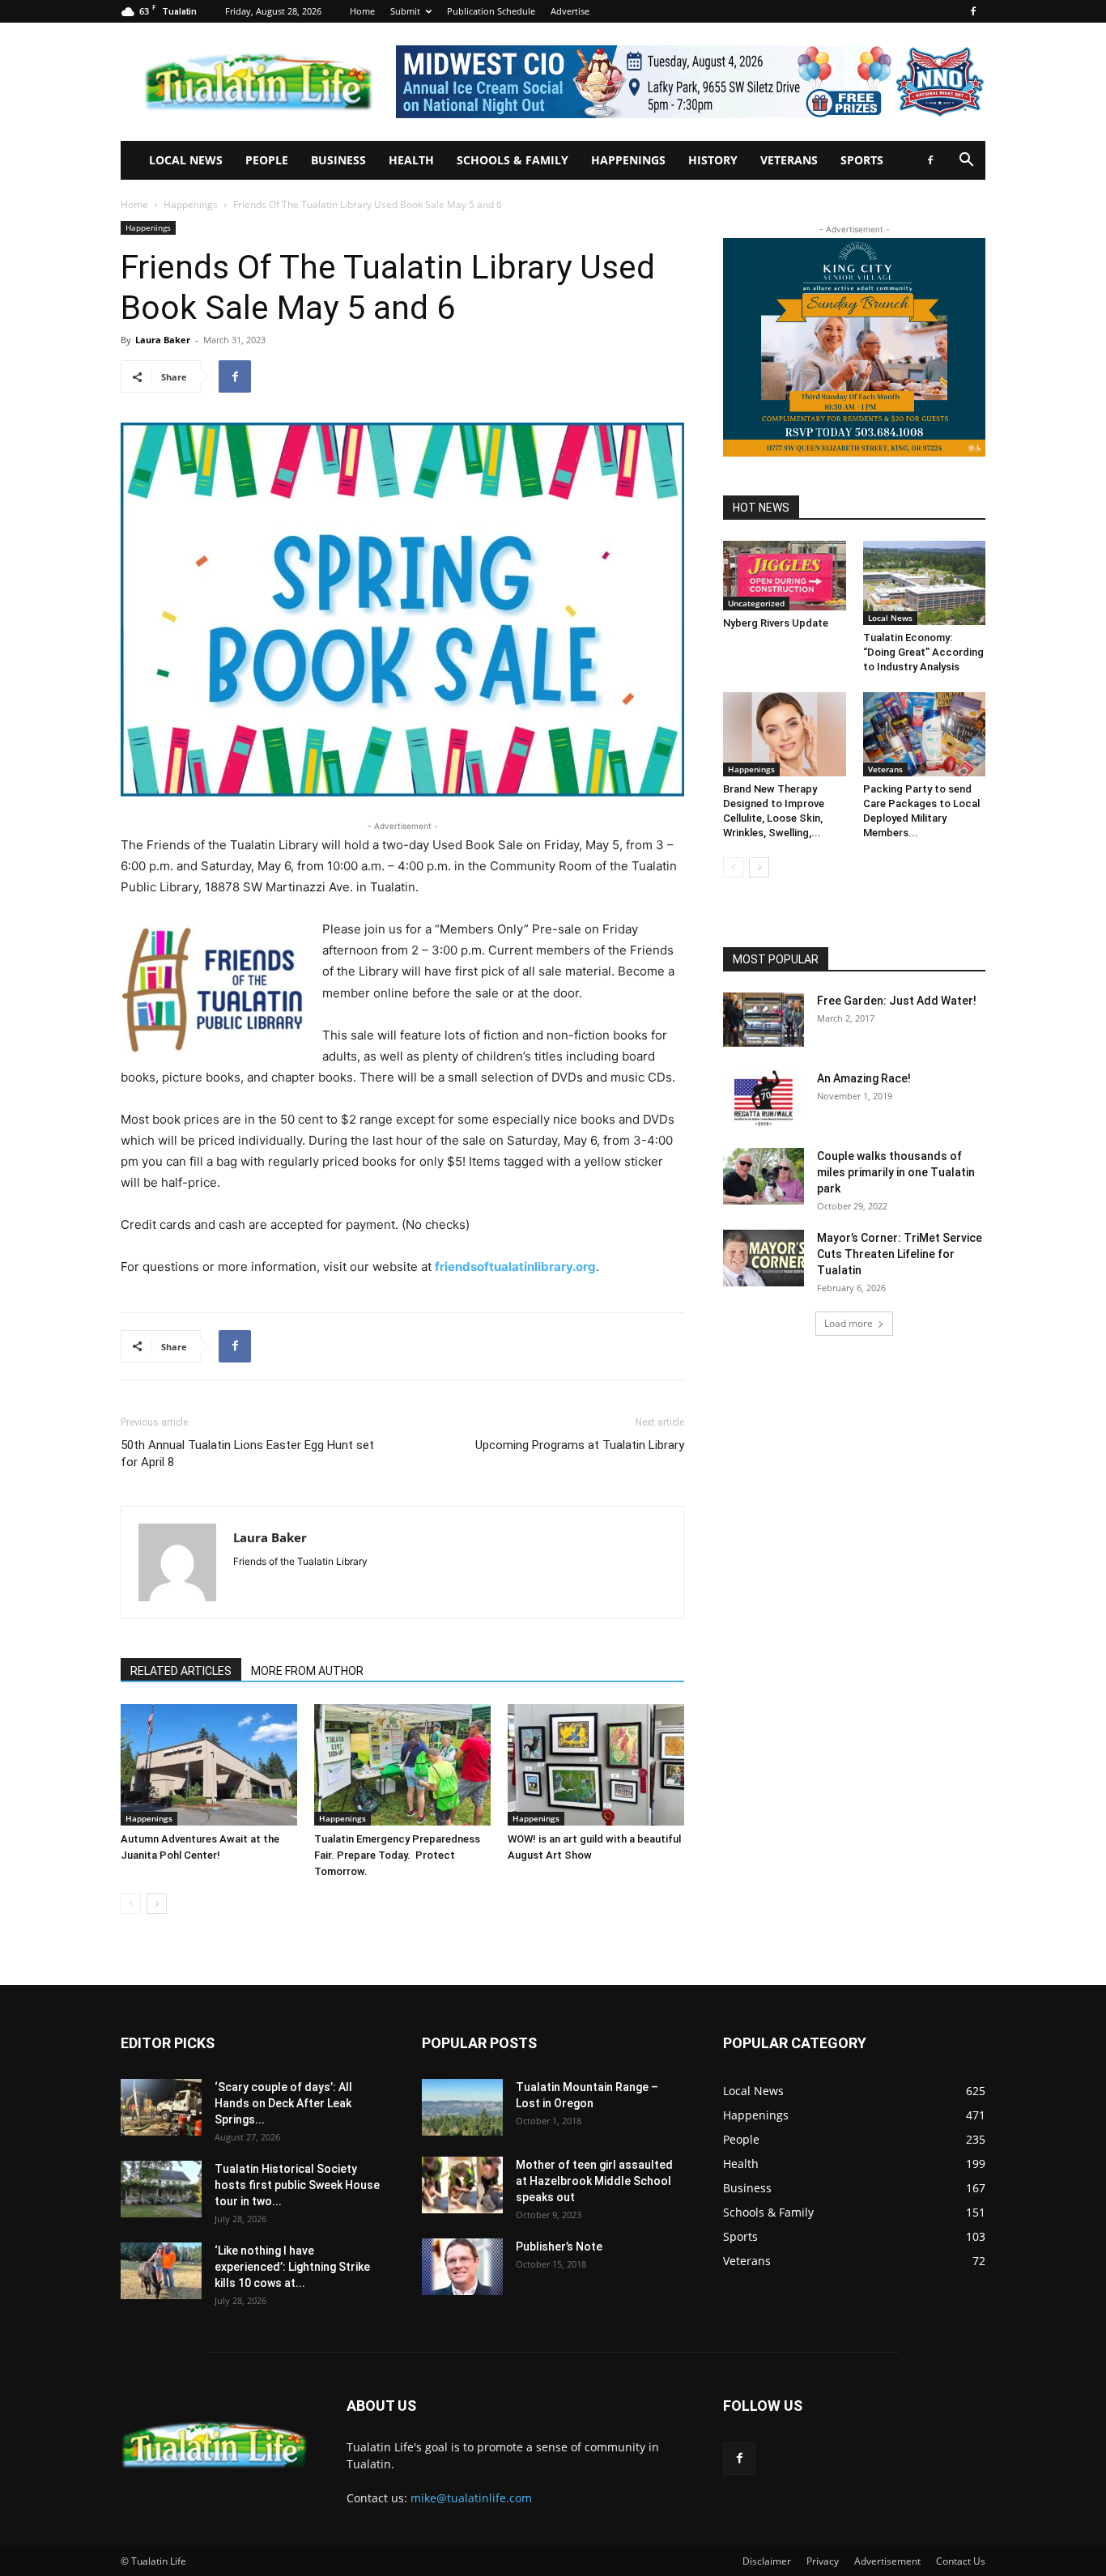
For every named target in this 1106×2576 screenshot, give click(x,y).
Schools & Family (513, 160)
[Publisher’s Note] (462, 2267)
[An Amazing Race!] (764, 1099)
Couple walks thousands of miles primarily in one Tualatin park (896, 1172)
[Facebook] (973, 11)
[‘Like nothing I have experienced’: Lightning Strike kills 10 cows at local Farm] (161, 2271)
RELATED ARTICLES (181, 1671)
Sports (862, 160)
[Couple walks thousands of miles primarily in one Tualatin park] (764, 1176)
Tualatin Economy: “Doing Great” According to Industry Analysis (923, 652)
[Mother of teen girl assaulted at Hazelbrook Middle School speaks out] (462, 2185)
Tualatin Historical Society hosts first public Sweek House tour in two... (297, 2185)
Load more (849, 1323)
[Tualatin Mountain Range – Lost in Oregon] (462, 2107)
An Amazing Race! (864, 1078)
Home (362, 11)
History (713, 160)
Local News (186, 160)
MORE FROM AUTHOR (307, 1671)
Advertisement (887, 2561)
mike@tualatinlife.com (471, 2498)
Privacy (823, 2561)
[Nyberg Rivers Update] (785, 576)
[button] (966, 162)
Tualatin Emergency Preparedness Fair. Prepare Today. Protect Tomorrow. (397, 1855)
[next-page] (157, 1904)
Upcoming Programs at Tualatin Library (580, 1445)
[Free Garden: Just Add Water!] (764, 1019)
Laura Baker (163, 340)
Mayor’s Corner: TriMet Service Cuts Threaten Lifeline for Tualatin (900, 1254)
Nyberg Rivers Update (776, 623)
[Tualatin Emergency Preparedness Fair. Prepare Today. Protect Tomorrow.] (402, 1765)
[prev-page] (131, 1904)
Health (411, 160)
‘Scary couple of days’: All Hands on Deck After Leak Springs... (283, 2103)
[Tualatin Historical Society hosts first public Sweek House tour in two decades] (161, 2189)
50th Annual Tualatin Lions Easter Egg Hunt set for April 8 (247, 1454)
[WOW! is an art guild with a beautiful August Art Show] (596, 1765)
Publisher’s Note (559, 2247)
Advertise (570, 11)
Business (338, 160)
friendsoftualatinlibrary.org (515, 1267)
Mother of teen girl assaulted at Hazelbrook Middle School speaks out (594, 2181)
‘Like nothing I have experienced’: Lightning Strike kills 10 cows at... (292, 2267)
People (267, 160)
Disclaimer (767, 2561)
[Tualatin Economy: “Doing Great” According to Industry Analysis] (925, 583)
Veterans (789, 160)
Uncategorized (756, 603)
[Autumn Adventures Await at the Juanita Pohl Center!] (209, 1765)
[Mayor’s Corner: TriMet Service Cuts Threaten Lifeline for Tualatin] (764, 1258)
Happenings (628, 160)
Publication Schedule (491, 11)
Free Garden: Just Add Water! (897, 1001)
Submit (405, 11)
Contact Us (961, 2561)
